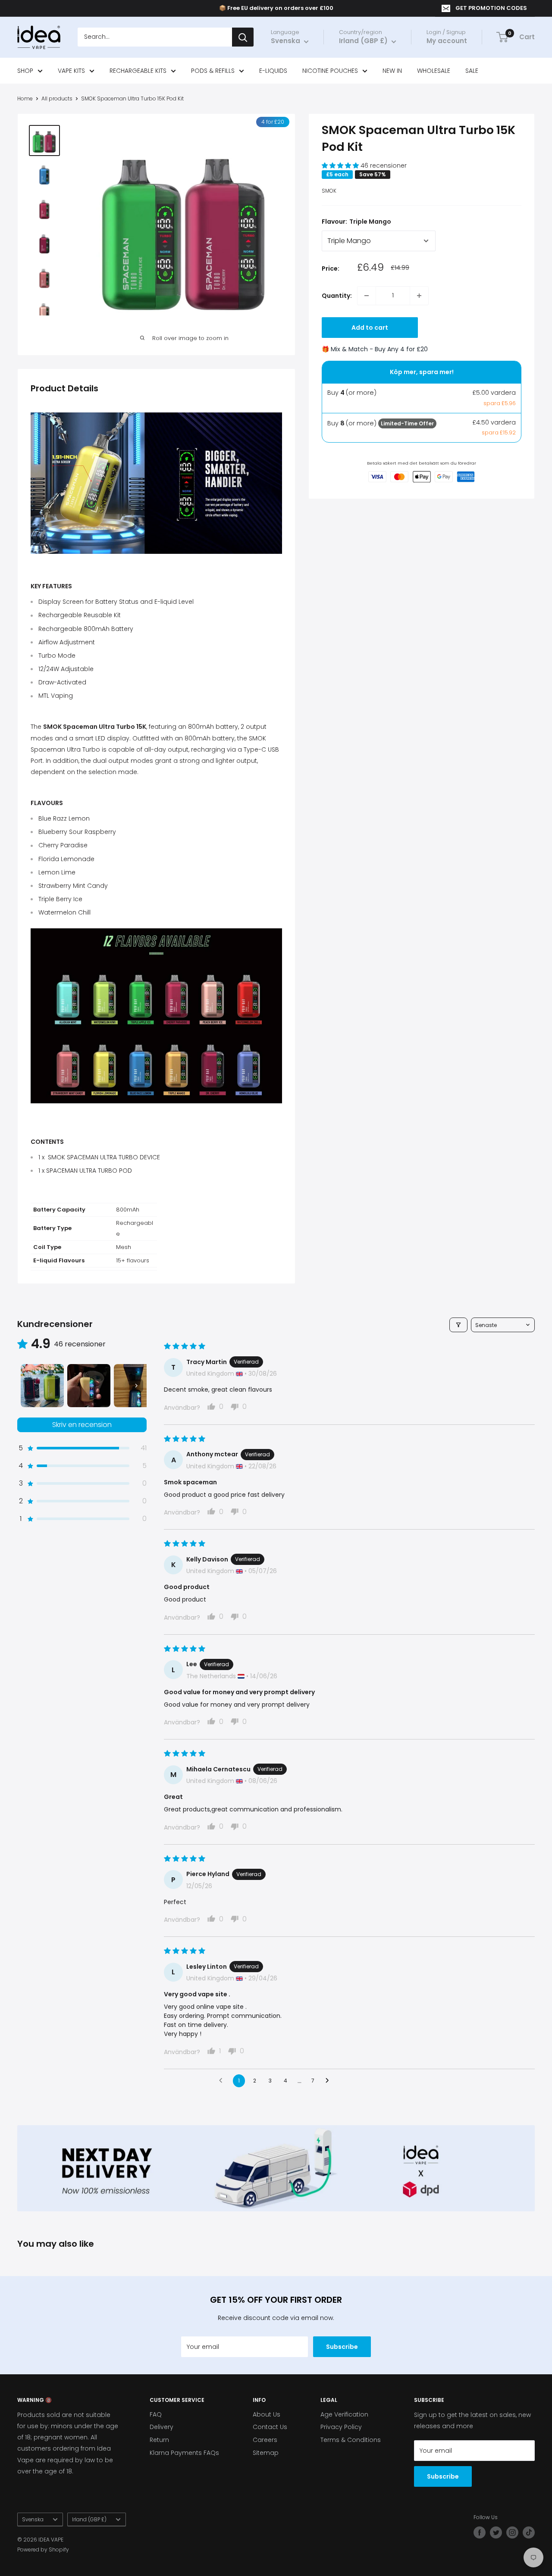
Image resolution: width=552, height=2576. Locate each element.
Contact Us (270, 2427)
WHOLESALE (434, 71)
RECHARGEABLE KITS (138, 71)
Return (159, 2440)
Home (25, 98)
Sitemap (266, 2453)
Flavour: (356, 222)
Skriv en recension (82, 1425)
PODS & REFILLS (213, 71)
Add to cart (370, 328)
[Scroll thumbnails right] (136, 1386)
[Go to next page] (329, 2081)
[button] (341, 166)
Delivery (162, 2427)
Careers (265, 2440)
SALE (472, 71)
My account (447, 41)
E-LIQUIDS (273, 71)
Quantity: (337, 296)
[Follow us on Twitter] (496, 2532)
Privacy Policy (341, 2427)
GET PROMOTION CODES (491, 8)
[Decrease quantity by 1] (367, 296)
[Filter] (458, 1325)
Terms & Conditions (351, 2440)
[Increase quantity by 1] (419, 296)
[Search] (243, 37)
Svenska (33, 2520)
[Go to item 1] (42, 1386)
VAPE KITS (71, 71)
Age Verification (344, 2414)
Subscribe (342, 2347)
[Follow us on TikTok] (529, 2532)
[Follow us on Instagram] (512, 2532)
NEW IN (392, 71)
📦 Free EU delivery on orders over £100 (276, 8)
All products (57, 98)
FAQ (156, 2414)
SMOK (329, 191)
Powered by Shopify (43, 2549)
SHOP (25, 71)
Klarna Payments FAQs (184, 2453)
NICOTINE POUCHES (330, 71)
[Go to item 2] (89, 1386)
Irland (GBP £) (89, 2520)
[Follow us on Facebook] (480, 2532)
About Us (267, 2414)
